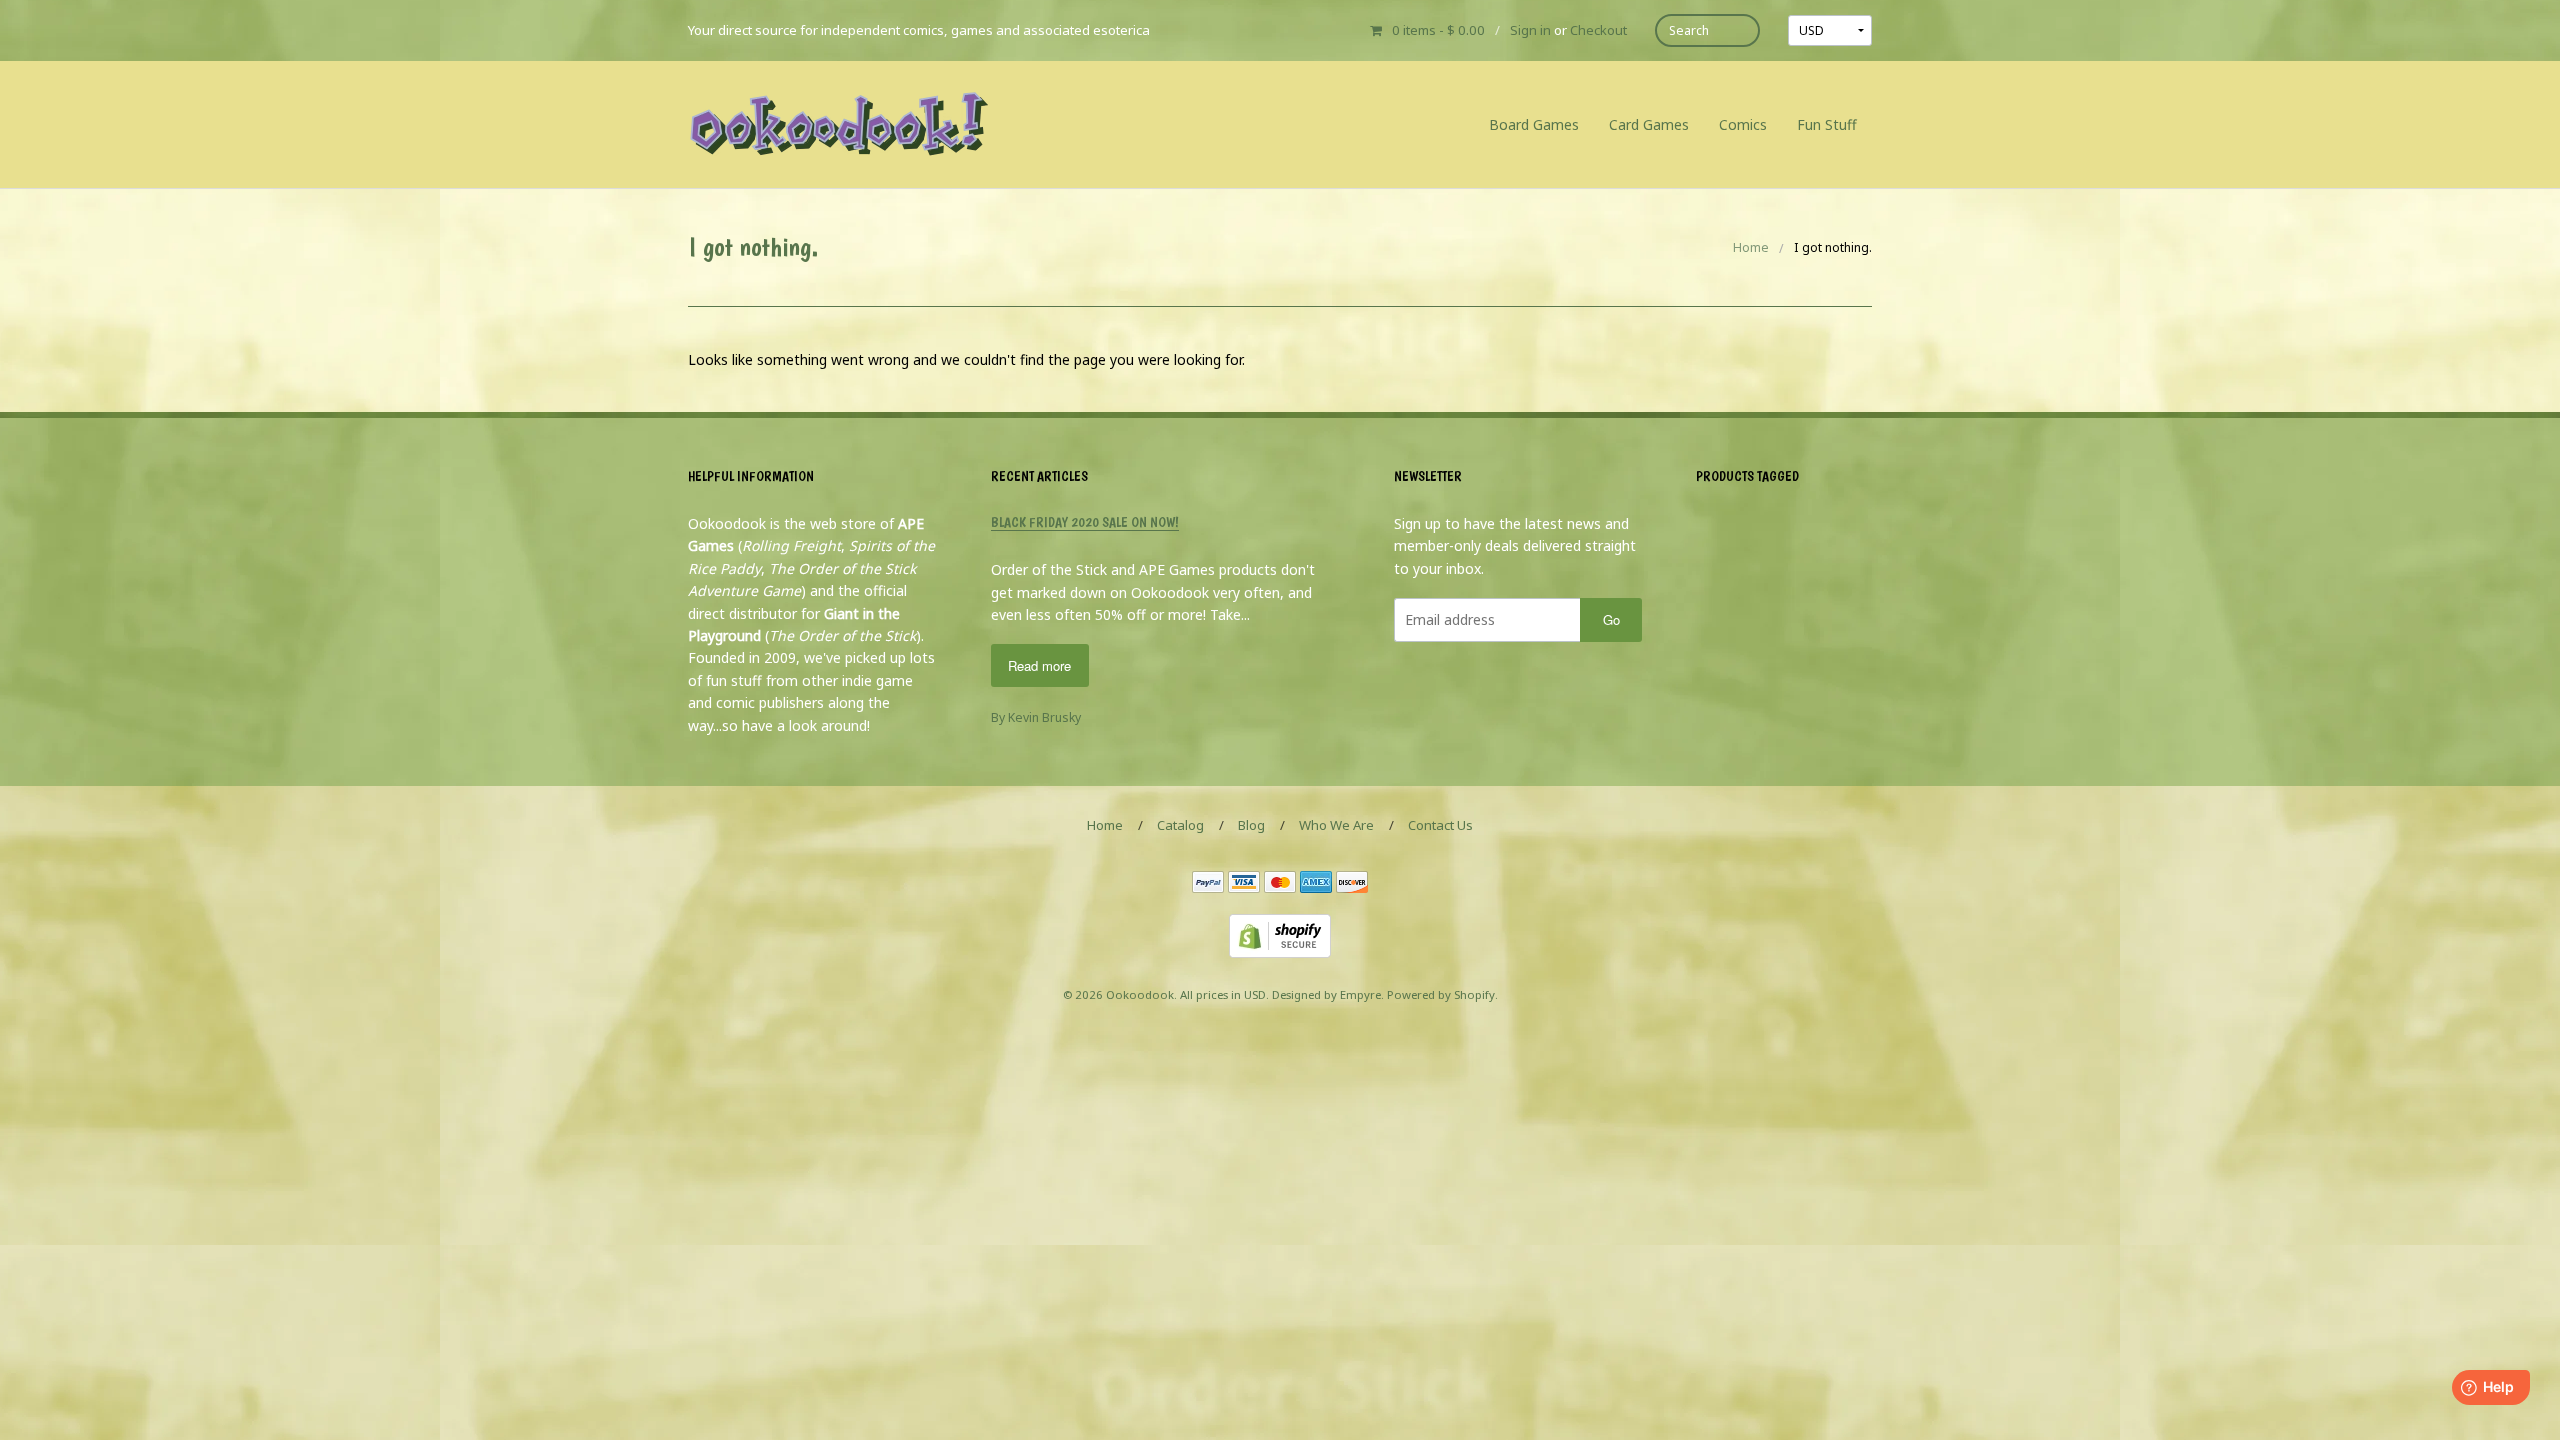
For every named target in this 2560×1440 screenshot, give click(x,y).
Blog (1251, 825)
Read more (1039, 665)
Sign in (1530, 30)
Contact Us (1440, 825)
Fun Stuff (1827, 124)
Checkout (1598, 30)
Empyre (1360, 994)
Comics (1743, 124)
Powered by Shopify (1441, 994)
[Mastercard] (1280, 883)
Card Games (1649, 124)
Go (1611, 619)
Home (1751, 247)
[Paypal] (1208, 883)
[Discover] (1352, 883)
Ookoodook (1140, 994)
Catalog (1180, 825)
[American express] (1316, 883)
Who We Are (1336, 825)
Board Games (1534, 124)
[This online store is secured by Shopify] (1280, 934)
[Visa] (1244, 883)
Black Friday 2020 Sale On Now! (1085, 522)
